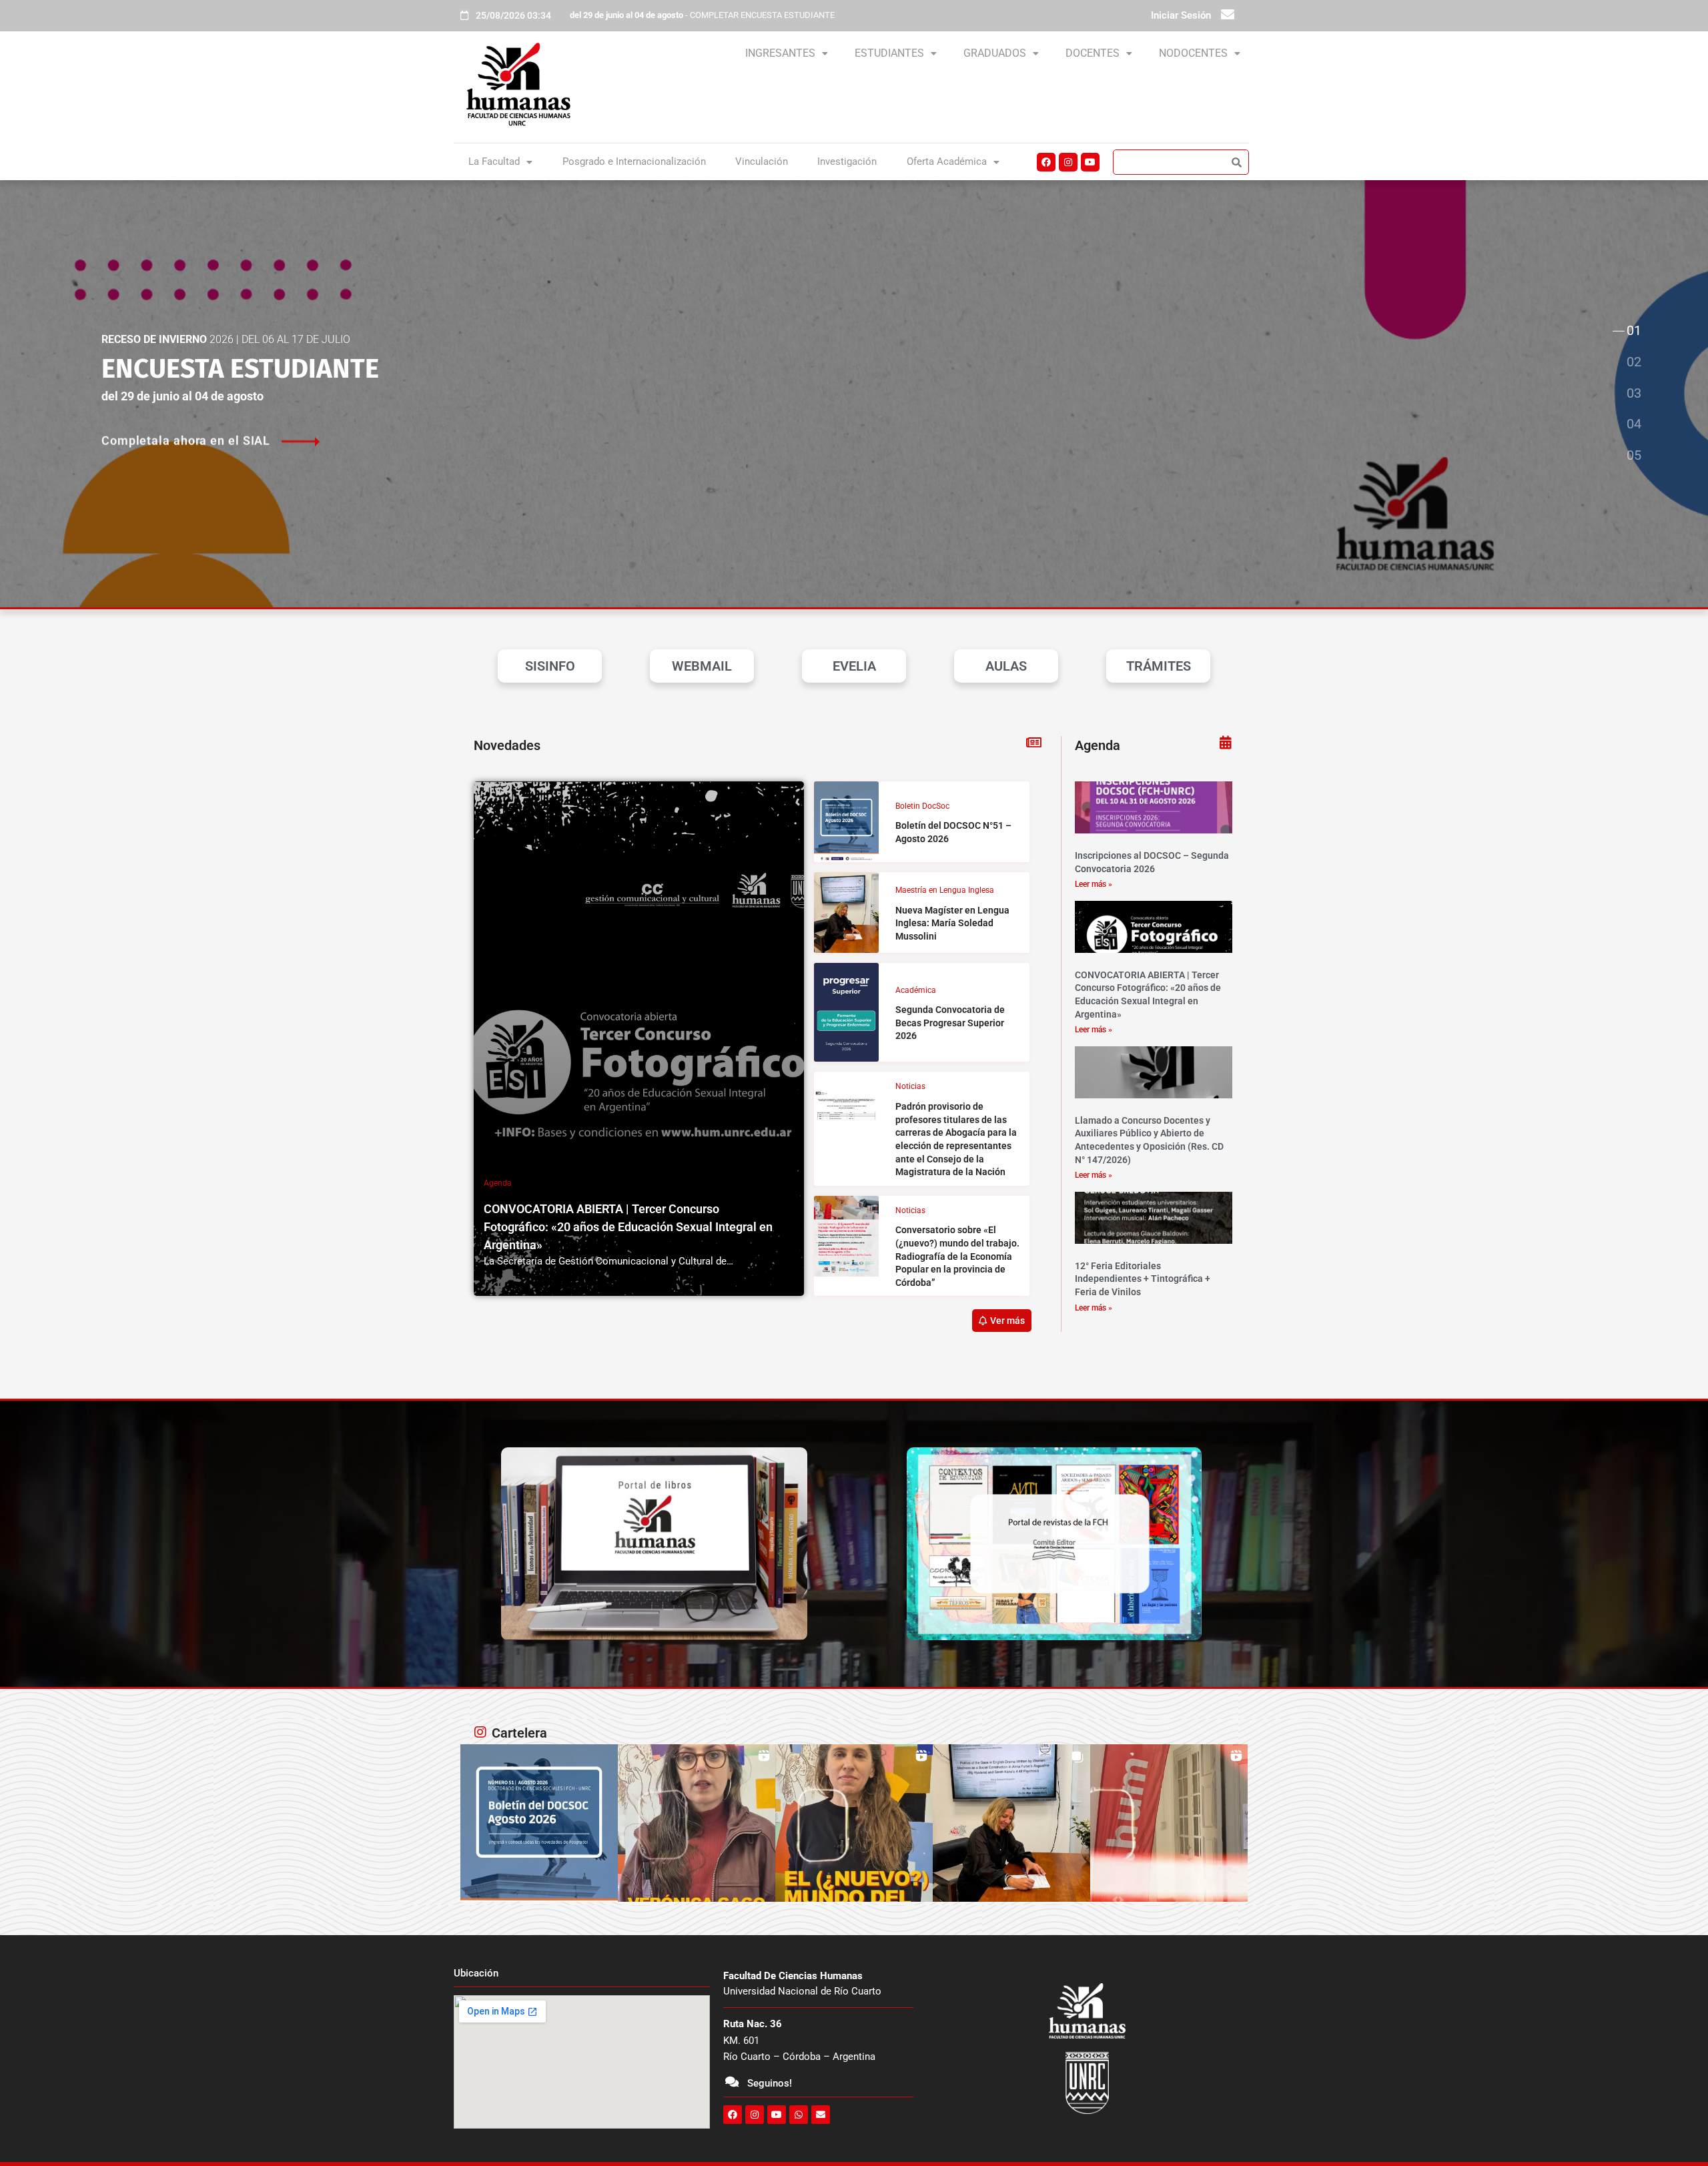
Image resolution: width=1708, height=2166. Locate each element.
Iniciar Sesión (1181, 15)
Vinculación (762, 161)
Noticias (910, 1086)
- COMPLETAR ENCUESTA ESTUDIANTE (702, 15)
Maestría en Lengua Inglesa (945, 890)
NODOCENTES (1193, 53)
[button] (787, 53)
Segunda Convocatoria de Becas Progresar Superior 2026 (950, 1023)
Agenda (498, 1183)
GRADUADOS (995, 53)
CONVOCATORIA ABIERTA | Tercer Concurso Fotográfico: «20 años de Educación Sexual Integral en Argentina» (628, 1227)
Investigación (847, 161)
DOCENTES (1093, 53)
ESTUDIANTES (889, 53)
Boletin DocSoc (922, 806)
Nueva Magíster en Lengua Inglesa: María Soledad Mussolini (952, 923)
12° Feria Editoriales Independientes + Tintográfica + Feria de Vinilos (1143, 1279)
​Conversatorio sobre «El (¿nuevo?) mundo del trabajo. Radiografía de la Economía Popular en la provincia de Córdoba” (957, 1256)
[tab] (1633, 332)
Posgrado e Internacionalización (634, 161)
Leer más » (1094, 884)
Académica (916, 990)
